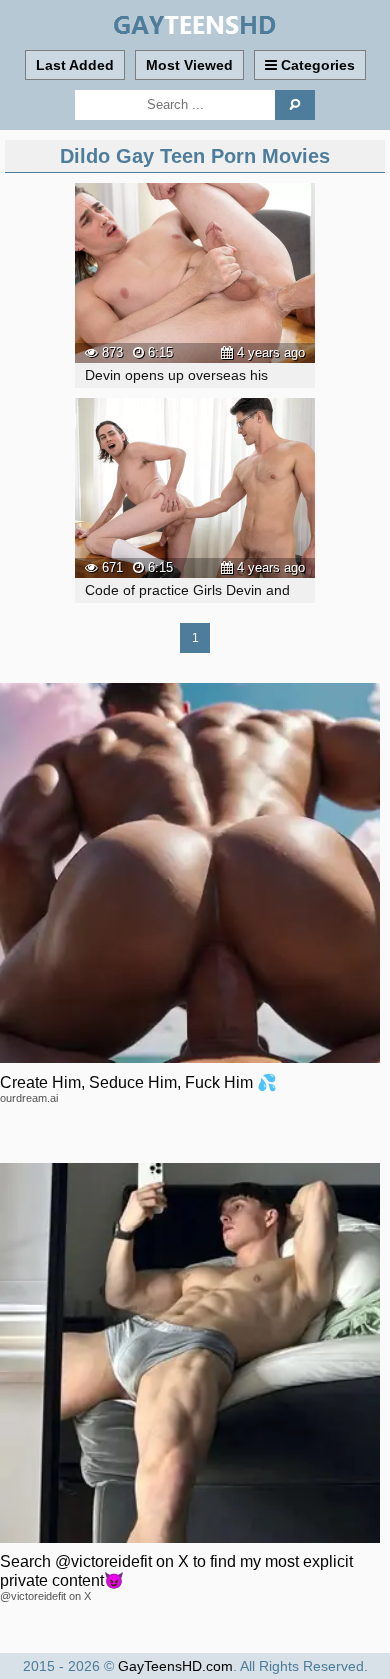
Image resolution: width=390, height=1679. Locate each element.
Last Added (75, 65)
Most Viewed (189, 65)
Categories (316, 65)
